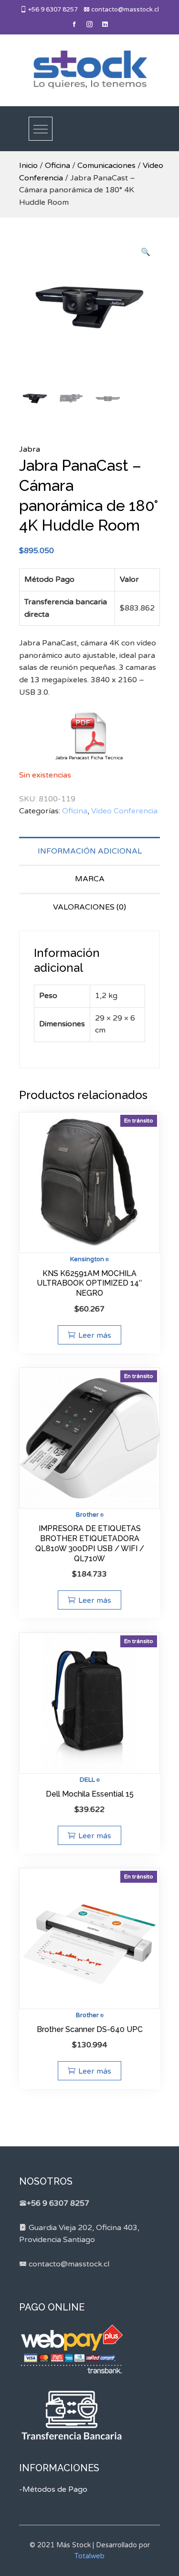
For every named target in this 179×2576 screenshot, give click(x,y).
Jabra (30, 449)
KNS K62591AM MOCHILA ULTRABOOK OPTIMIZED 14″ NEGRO (89, 1283)
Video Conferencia (124, 811)
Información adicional (90, 851)
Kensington (87, 1259)
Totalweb (89, 2556)
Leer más (95, 1335)
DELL (87, 1780)
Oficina (58, 166)
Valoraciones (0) (89, 907)
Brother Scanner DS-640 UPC (90, 2029)
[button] (146, 253)
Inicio (28, 166)
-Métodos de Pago (53, 2489)
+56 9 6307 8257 (52, 10)
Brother (87, 1515)
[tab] (89, 851)
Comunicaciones (106, 166)
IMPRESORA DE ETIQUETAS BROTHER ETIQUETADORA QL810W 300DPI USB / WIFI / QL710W (90, 1543)
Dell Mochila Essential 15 (90, 1794)
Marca (90, 879)
